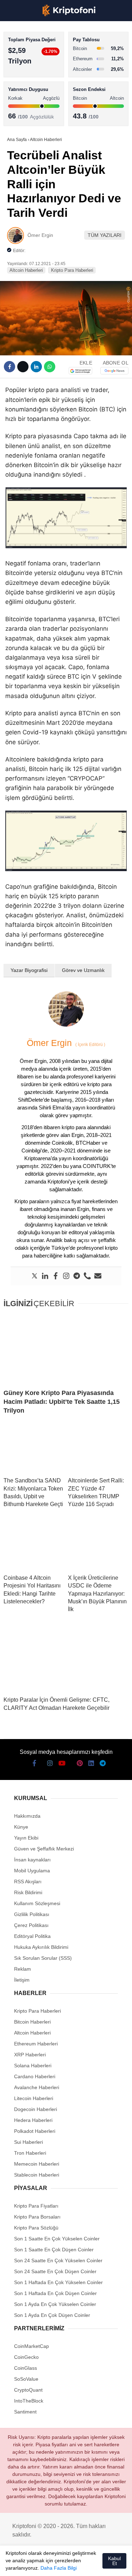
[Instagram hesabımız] (40, 2565)
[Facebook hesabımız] (14, 2565)
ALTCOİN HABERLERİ (34, 87)
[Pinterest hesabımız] (79, 2565)
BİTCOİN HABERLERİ (34, 72)
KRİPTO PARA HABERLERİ (40, 58)
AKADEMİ (21, 101)
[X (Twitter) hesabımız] (27, 2565)
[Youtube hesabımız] (53, 2565)
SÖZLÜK (20, 115)
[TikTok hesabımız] (66, 2565)
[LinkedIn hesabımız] (91, 2565)
